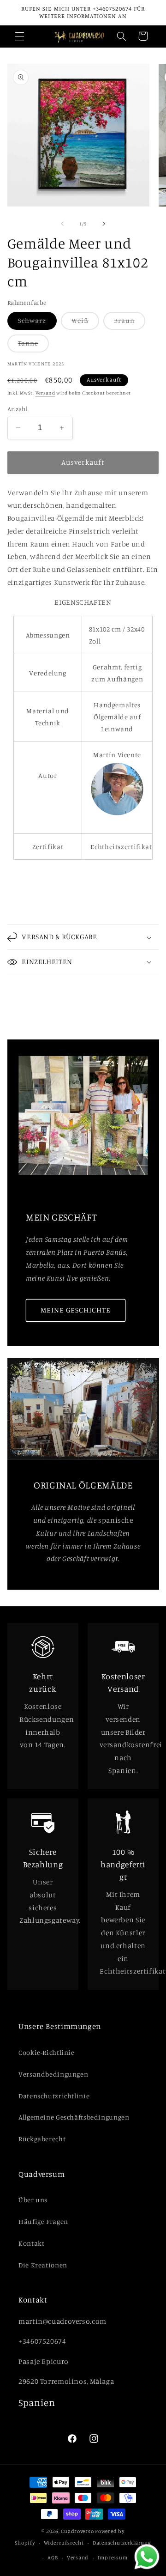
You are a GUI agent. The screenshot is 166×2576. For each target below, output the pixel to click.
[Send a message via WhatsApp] (147, 2557)
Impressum (113, 2558)
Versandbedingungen (53, 2074)
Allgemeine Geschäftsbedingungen (74, 2117)
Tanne (33, 346)
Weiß (85, 323)
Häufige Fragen (43, 2221)
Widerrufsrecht (64, 2543)
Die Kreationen (43, 2265)
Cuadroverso (77, 2531)
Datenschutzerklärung (122, 2543)
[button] (19, 36)
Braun (130, 323)
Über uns (33, 2200)
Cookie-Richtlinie (47, 2052)
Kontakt (31, 2243)
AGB (53, 2558)
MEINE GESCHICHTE (75, 1310)
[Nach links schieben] (62, 224)
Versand (45, 393)
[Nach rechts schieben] (104, 224)
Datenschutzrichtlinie (54, 2096)
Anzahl (18, 409)
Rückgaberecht (42, 2139)
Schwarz (37, 323)
